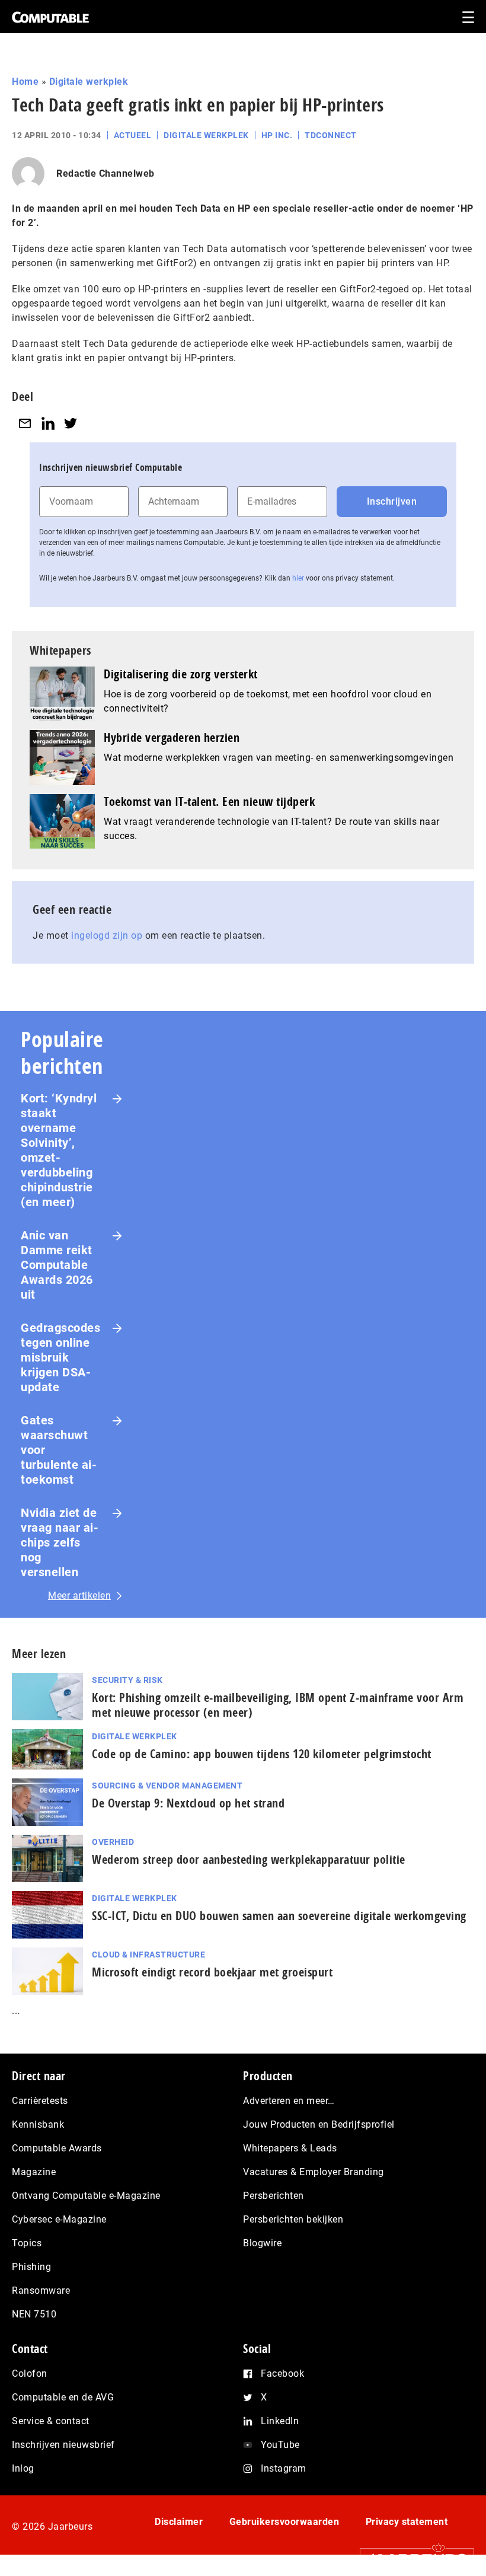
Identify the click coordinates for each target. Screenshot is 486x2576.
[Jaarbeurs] (411, 2559)
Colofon (30, 2373)
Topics (27, 2243)
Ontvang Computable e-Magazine (86, 2196)
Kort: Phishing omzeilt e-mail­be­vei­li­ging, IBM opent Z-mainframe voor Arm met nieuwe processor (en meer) (278, 1705)
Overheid (113, 1842)
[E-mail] (25, 423)
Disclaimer (179, 2522)
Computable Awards (57, 2148)
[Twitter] (71, 423)
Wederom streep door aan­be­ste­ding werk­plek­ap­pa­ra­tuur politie (249, 1859)
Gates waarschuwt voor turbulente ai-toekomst (59, 1450)
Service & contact (51, 2421)
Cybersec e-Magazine (59, 2219)
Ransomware (41, 2290)
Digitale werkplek (89, 82)
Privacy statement (407, 2522)
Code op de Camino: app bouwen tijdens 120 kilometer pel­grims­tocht (262, 1754)
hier (298, 578)
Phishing (31, 2267)
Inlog (23, 2468)
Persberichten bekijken (293, 2219)
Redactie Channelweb (105, 173)
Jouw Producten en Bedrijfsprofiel (319, 2124)
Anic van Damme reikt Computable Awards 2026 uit (57, 1265)
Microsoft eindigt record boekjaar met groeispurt (212, 1972)
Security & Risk (127, 1680)
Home (25, 82)
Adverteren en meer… (289, 2101)
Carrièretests (40, 2101)
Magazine (34, 2172)
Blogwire (262, 2243)
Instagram (284, 2468)
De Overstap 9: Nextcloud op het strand (188, 1803)
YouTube (280, 2445)
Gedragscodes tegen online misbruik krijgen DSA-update (60, 1357)
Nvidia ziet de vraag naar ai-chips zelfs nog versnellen (60, 1542)
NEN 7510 (34, 2314)
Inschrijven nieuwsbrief (63, 2445)
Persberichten (274, 2196)
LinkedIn (280, 2421)
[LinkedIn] (48, 423)
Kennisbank (38, 2124)
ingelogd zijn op (107, 935)
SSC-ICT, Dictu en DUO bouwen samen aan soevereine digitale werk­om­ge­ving (279, 1916)
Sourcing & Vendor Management (167, 1786)
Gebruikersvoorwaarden (284, 2522)
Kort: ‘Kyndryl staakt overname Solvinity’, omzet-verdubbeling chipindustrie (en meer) (59, 1150)
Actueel (133, 135)
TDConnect (331, 135)
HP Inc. (277, 135)
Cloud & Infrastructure (148, 1955)
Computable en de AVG (63, 2397)
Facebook (282, 2373)
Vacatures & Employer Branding (314, 2172)
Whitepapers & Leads (290, 2148)
